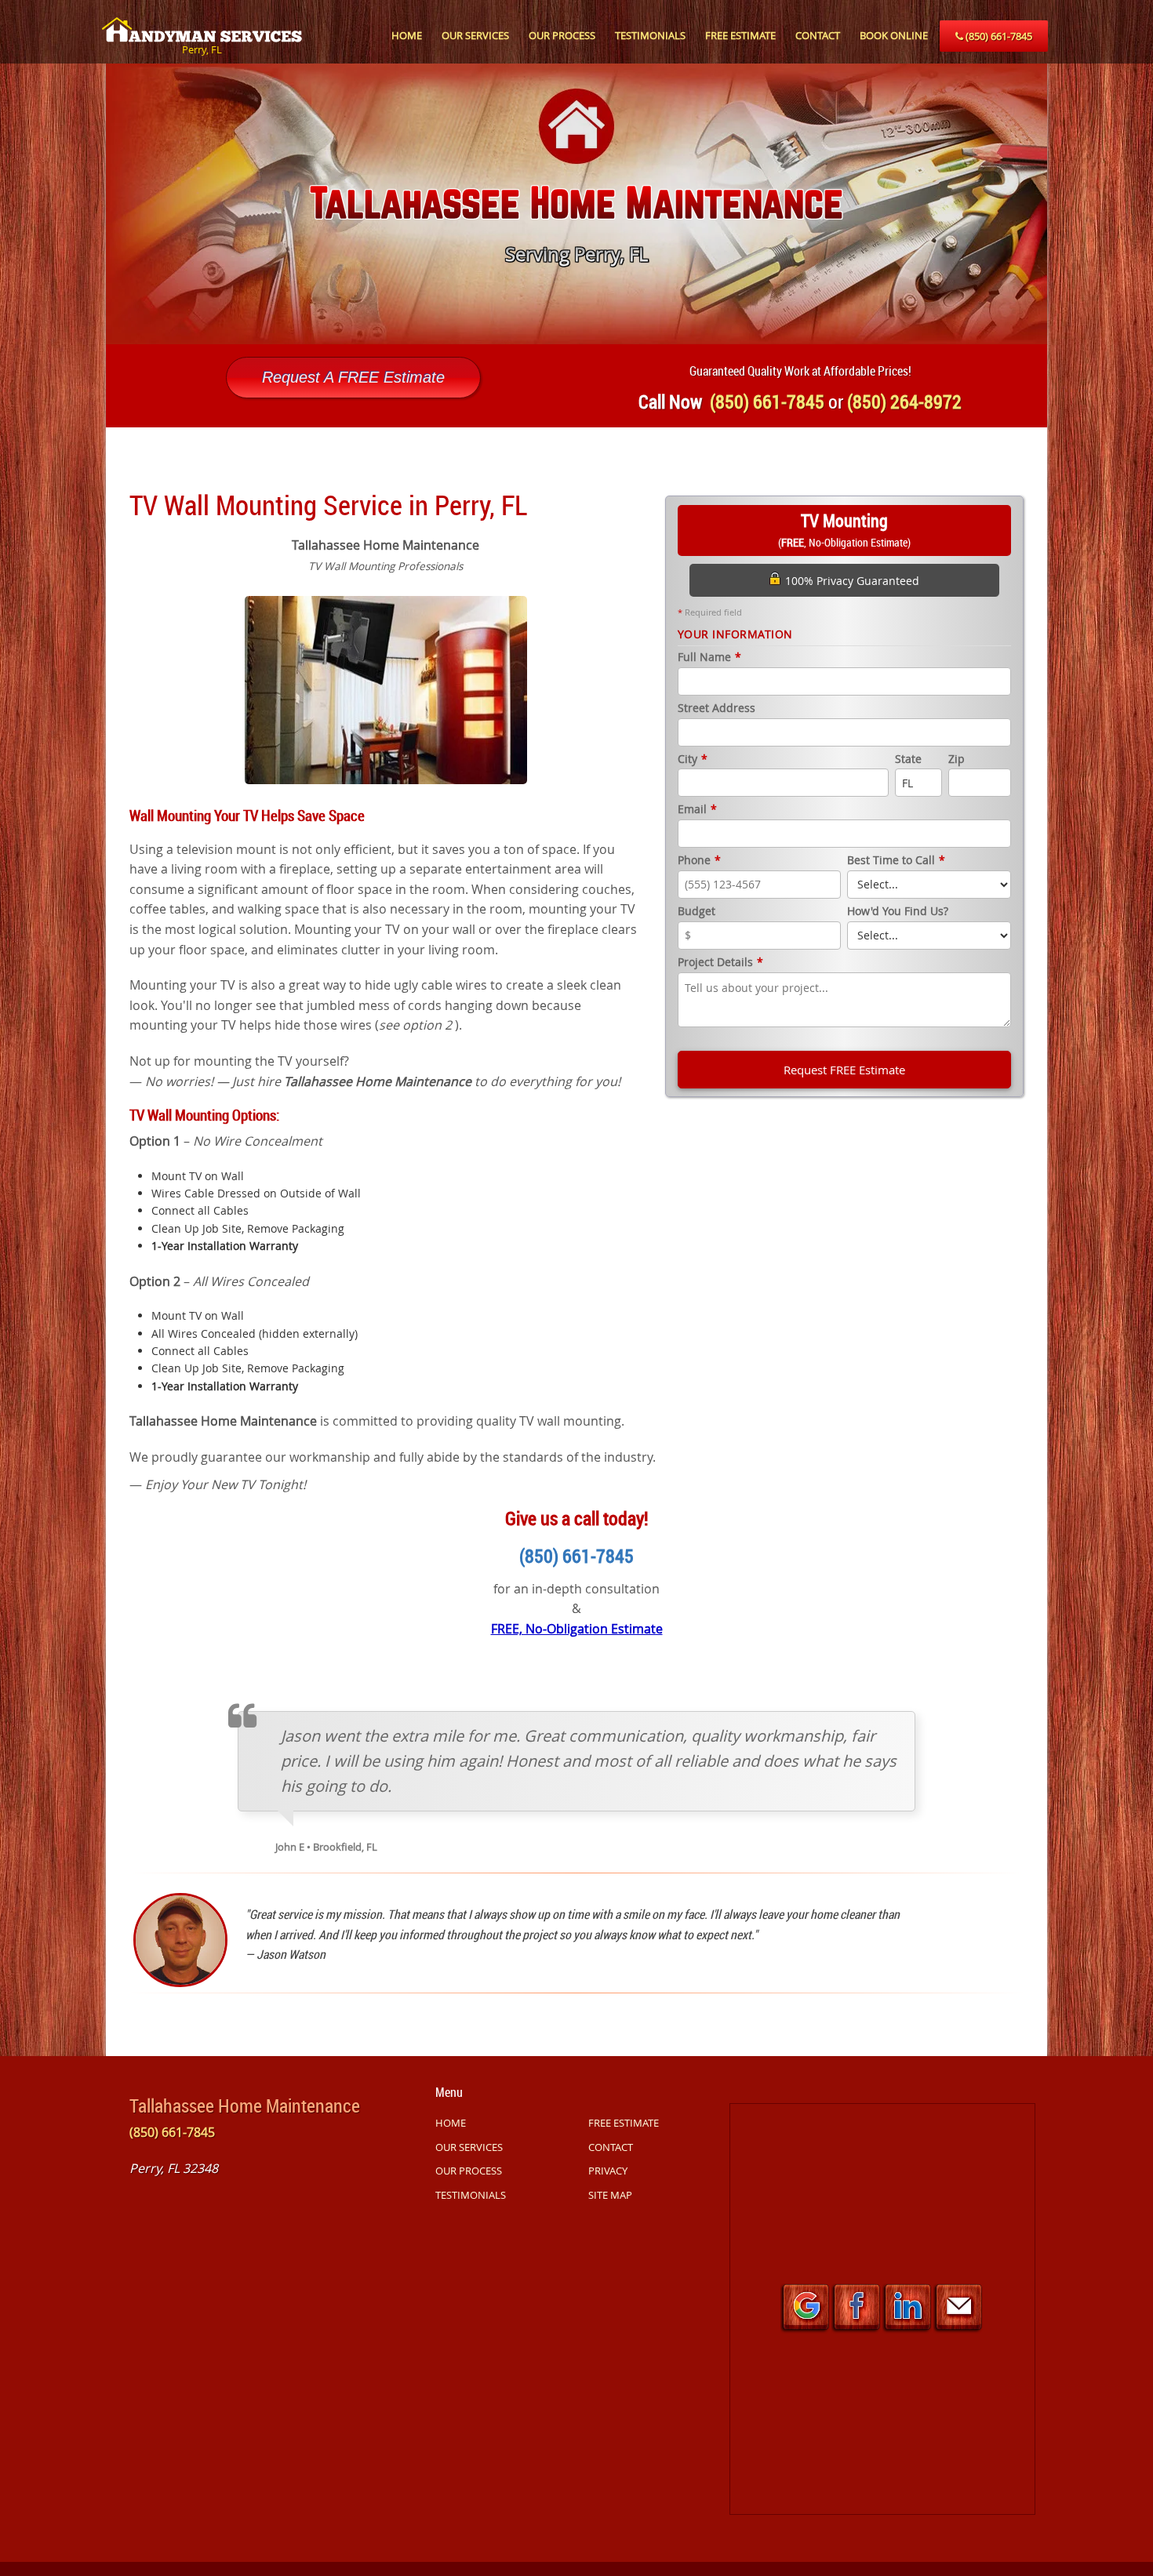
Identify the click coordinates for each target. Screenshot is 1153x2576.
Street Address (717, 708)
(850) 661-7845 (998, 36)
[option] (576, 204)
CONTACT (818, 35)
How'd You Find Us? (898, 912)
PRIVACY (608, 2171)
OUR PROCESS (562, 35)
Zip (957, 759)
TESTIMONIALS (650, 35)
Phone (699, 861)
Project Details (720, 963)
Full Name (709, 658)
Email (697, 810)
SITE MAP (610, 2195)
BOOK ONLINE (894, 35)
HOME (407, 35)
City (693, 759)
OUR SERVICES (475, 35)
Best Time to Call (896, 861)
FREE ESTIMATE (740, 35)
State (908, 759)
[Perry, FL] (202, 21)
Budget (697, 912)
